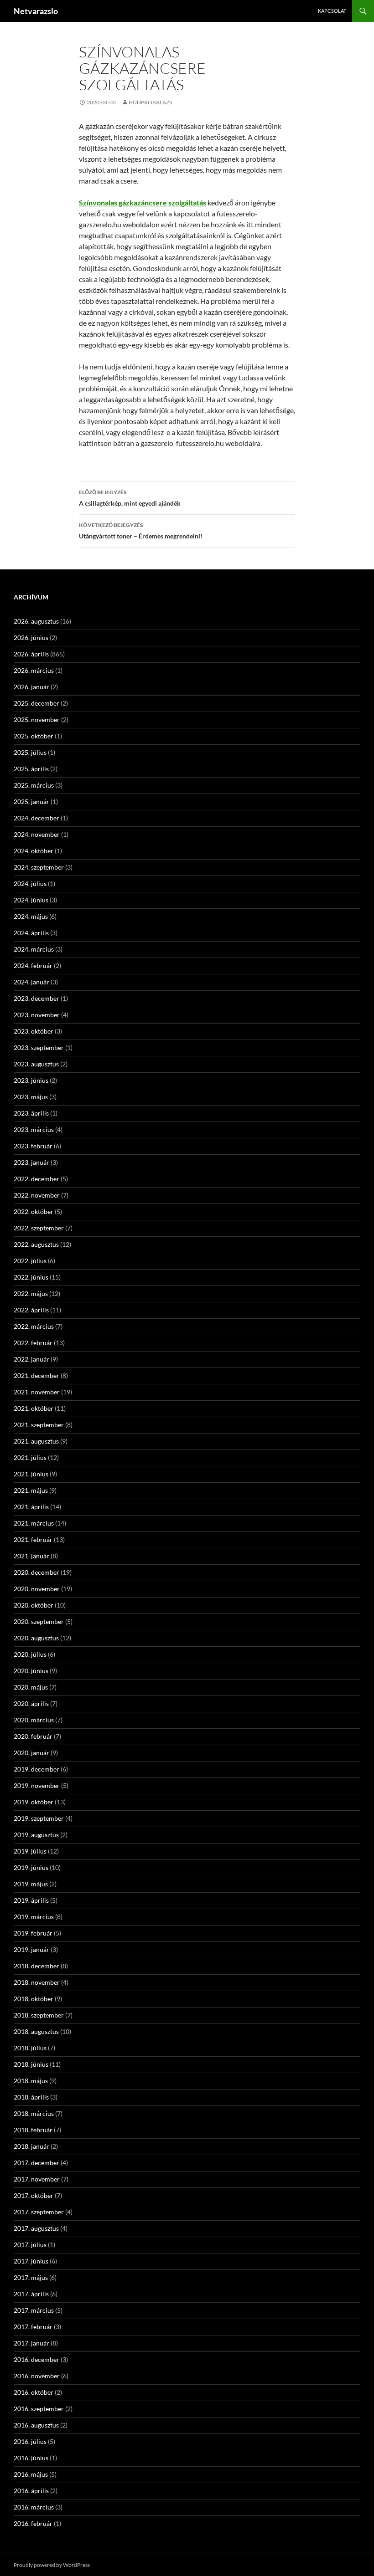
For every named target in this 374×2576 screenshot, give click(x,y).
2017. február (33, 2327)
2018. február (33, 2130)
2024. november (37, 834)
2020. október (34, 1605)
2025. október (34, 736)
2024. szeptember (39, 867)
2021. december (36, 1375)
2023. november (37, 1015)
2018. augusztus (36, 2031)
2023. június (31, 1080)
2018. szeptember (39, 2015)
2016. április (31, 2491)
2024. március (34, 949)
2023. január (31, 1162)
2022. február (33, 1343)
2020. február (33, 1736)
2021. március (34, 1523)
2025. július (30, 752)
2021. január (31, 1556)
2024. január (31, 982)
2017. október (34, 2195)
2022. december (36, 1179)
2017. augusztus (36, 2228)
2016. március (34, 2507)
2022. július (30, 1261)
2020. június (31, 1671)
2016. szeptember (39, 2409)
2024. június (31, 900)
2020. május (31, 1687)
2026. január (31, 687)
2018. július (30, 2048)
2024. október (34, 851)
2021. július (30, 1457)
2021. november (37, 1392)
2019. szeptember (39, 1818)
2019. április (31, 1900)
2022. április (31, 1310)
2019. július (30, 1851)
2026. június (31, 638)
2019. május (31, 1884)
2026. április (31, 654)
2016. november (37, 2376)
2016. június (31, 2458)
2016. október (34, 2392)
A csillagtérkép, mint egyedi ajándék (130, 498)
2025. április (31, 769)
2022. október (34, 1211)
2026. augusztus (36, 621)
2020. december (36, 1572)
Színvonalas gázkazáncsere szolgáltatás (143, 202)
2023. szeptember (39, 1047)
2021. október (34, 1408)
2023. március (34, 1129)
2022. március (34, 1326)
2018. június (31, 2064)
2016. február (33, 2523)
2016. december (36, 2359)
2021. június (31, 1474)
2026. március (34, 670)
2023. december (36, 998)
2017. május (31, 2277)
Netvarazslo (36, 11)
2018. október (34, 1999)
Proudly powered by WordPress (52, 2565)
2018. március (34, 2113)
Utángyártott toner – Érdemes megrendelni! (141, 531)
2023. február (33, 1146)
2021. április (31, 1507)
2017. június (31, 2261)
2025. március (34, 785)
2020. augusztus (36, 1638)
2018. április (31, 2097)
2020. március (34, 1720)
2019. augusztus (36, 1835)
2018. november (37, 1982)
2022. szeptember (39, 1228)
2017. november (37, 2179)
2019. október (34, 1802)
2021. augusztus (36, 1441)
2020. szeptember (39, 1621)
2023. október (34, 1031)
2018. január (31, 2146)
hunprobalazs (150, 102)
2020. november (37, 1589)
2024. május (31, 916)
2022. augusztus (36, 1244)
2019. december (36, 1769)
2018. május (31, 2081)
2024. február (33, 965)
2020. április (31, 1703)
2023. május (31, 1097)
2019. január (31, 1949)
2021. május (31, 1490)
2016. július (30, 2441)
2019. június (31, 1867)
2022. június (31, 1277)
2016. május (31, 2474)
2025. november (37, 720)
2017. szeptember (39, 2212)
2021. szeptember (39, 1425)
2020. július (30, 1654)
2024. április (31, 933)
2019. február (33, 1933)
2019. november (37, 1785)
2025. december (36, 703)
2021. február (33, 1539)
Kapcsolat (332, 11)
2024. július (30, 883)
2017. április (31, 2294)
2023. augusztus (36, 1064)
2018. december (36, 1966)
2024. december (36, 818)
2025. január (31, 801)
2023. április (31, 1113)
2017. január (31, 2343)
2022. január (31, 1359)
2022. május (31, 1293)
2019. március (34, 1917)
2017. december (36, 2163)
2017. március (34, 2310)
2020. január (31, 1753)
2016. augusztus (36, 2425)
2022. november (37, 1195)
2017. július (30, 2245)
